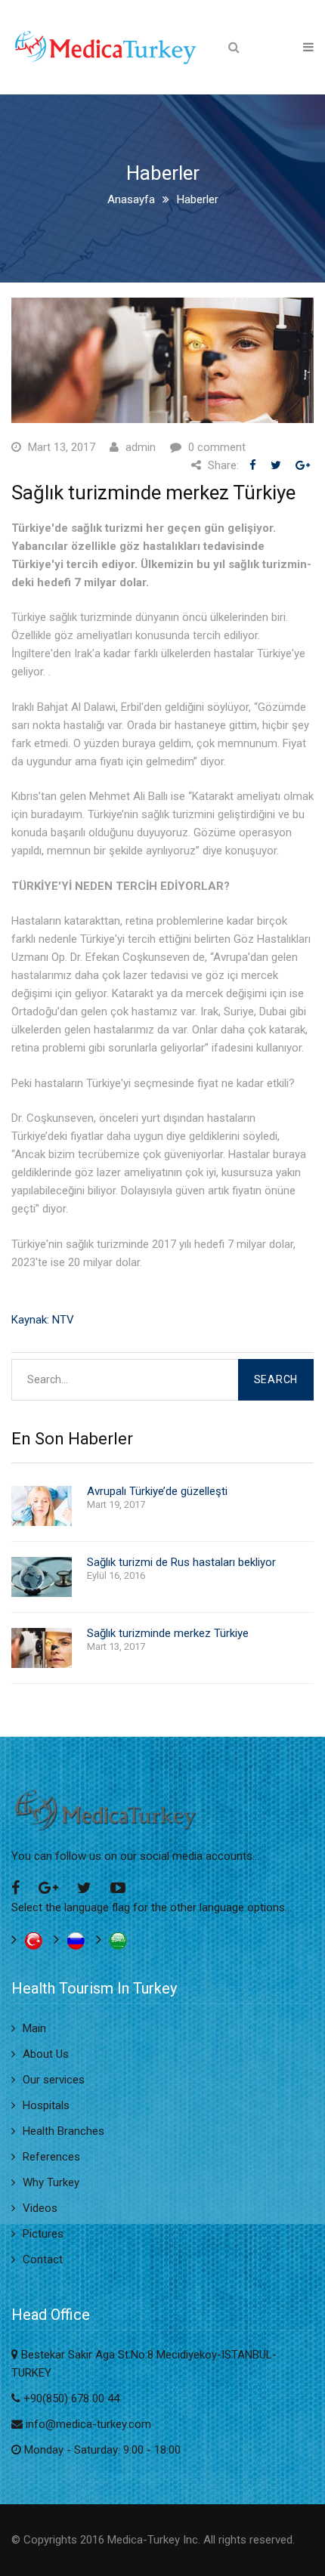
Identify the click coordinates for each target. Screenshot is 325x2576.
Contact (43, 2259)
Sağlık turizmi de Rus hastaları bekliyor (181, 1563)
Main (34, 2028)
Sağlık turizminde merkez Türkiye (168, 1634)
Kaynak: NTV (43, 1320)
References (51, 2157)
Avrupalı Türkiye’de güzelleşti (157, 1492)
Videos (40, 2208)
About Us (46, 2054)
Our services (54, 2080)
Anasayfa (131, 199)
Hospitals (46, 2105)
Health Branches (63, 2131)
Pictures (43, 2234)
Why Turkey (51, 2182)
